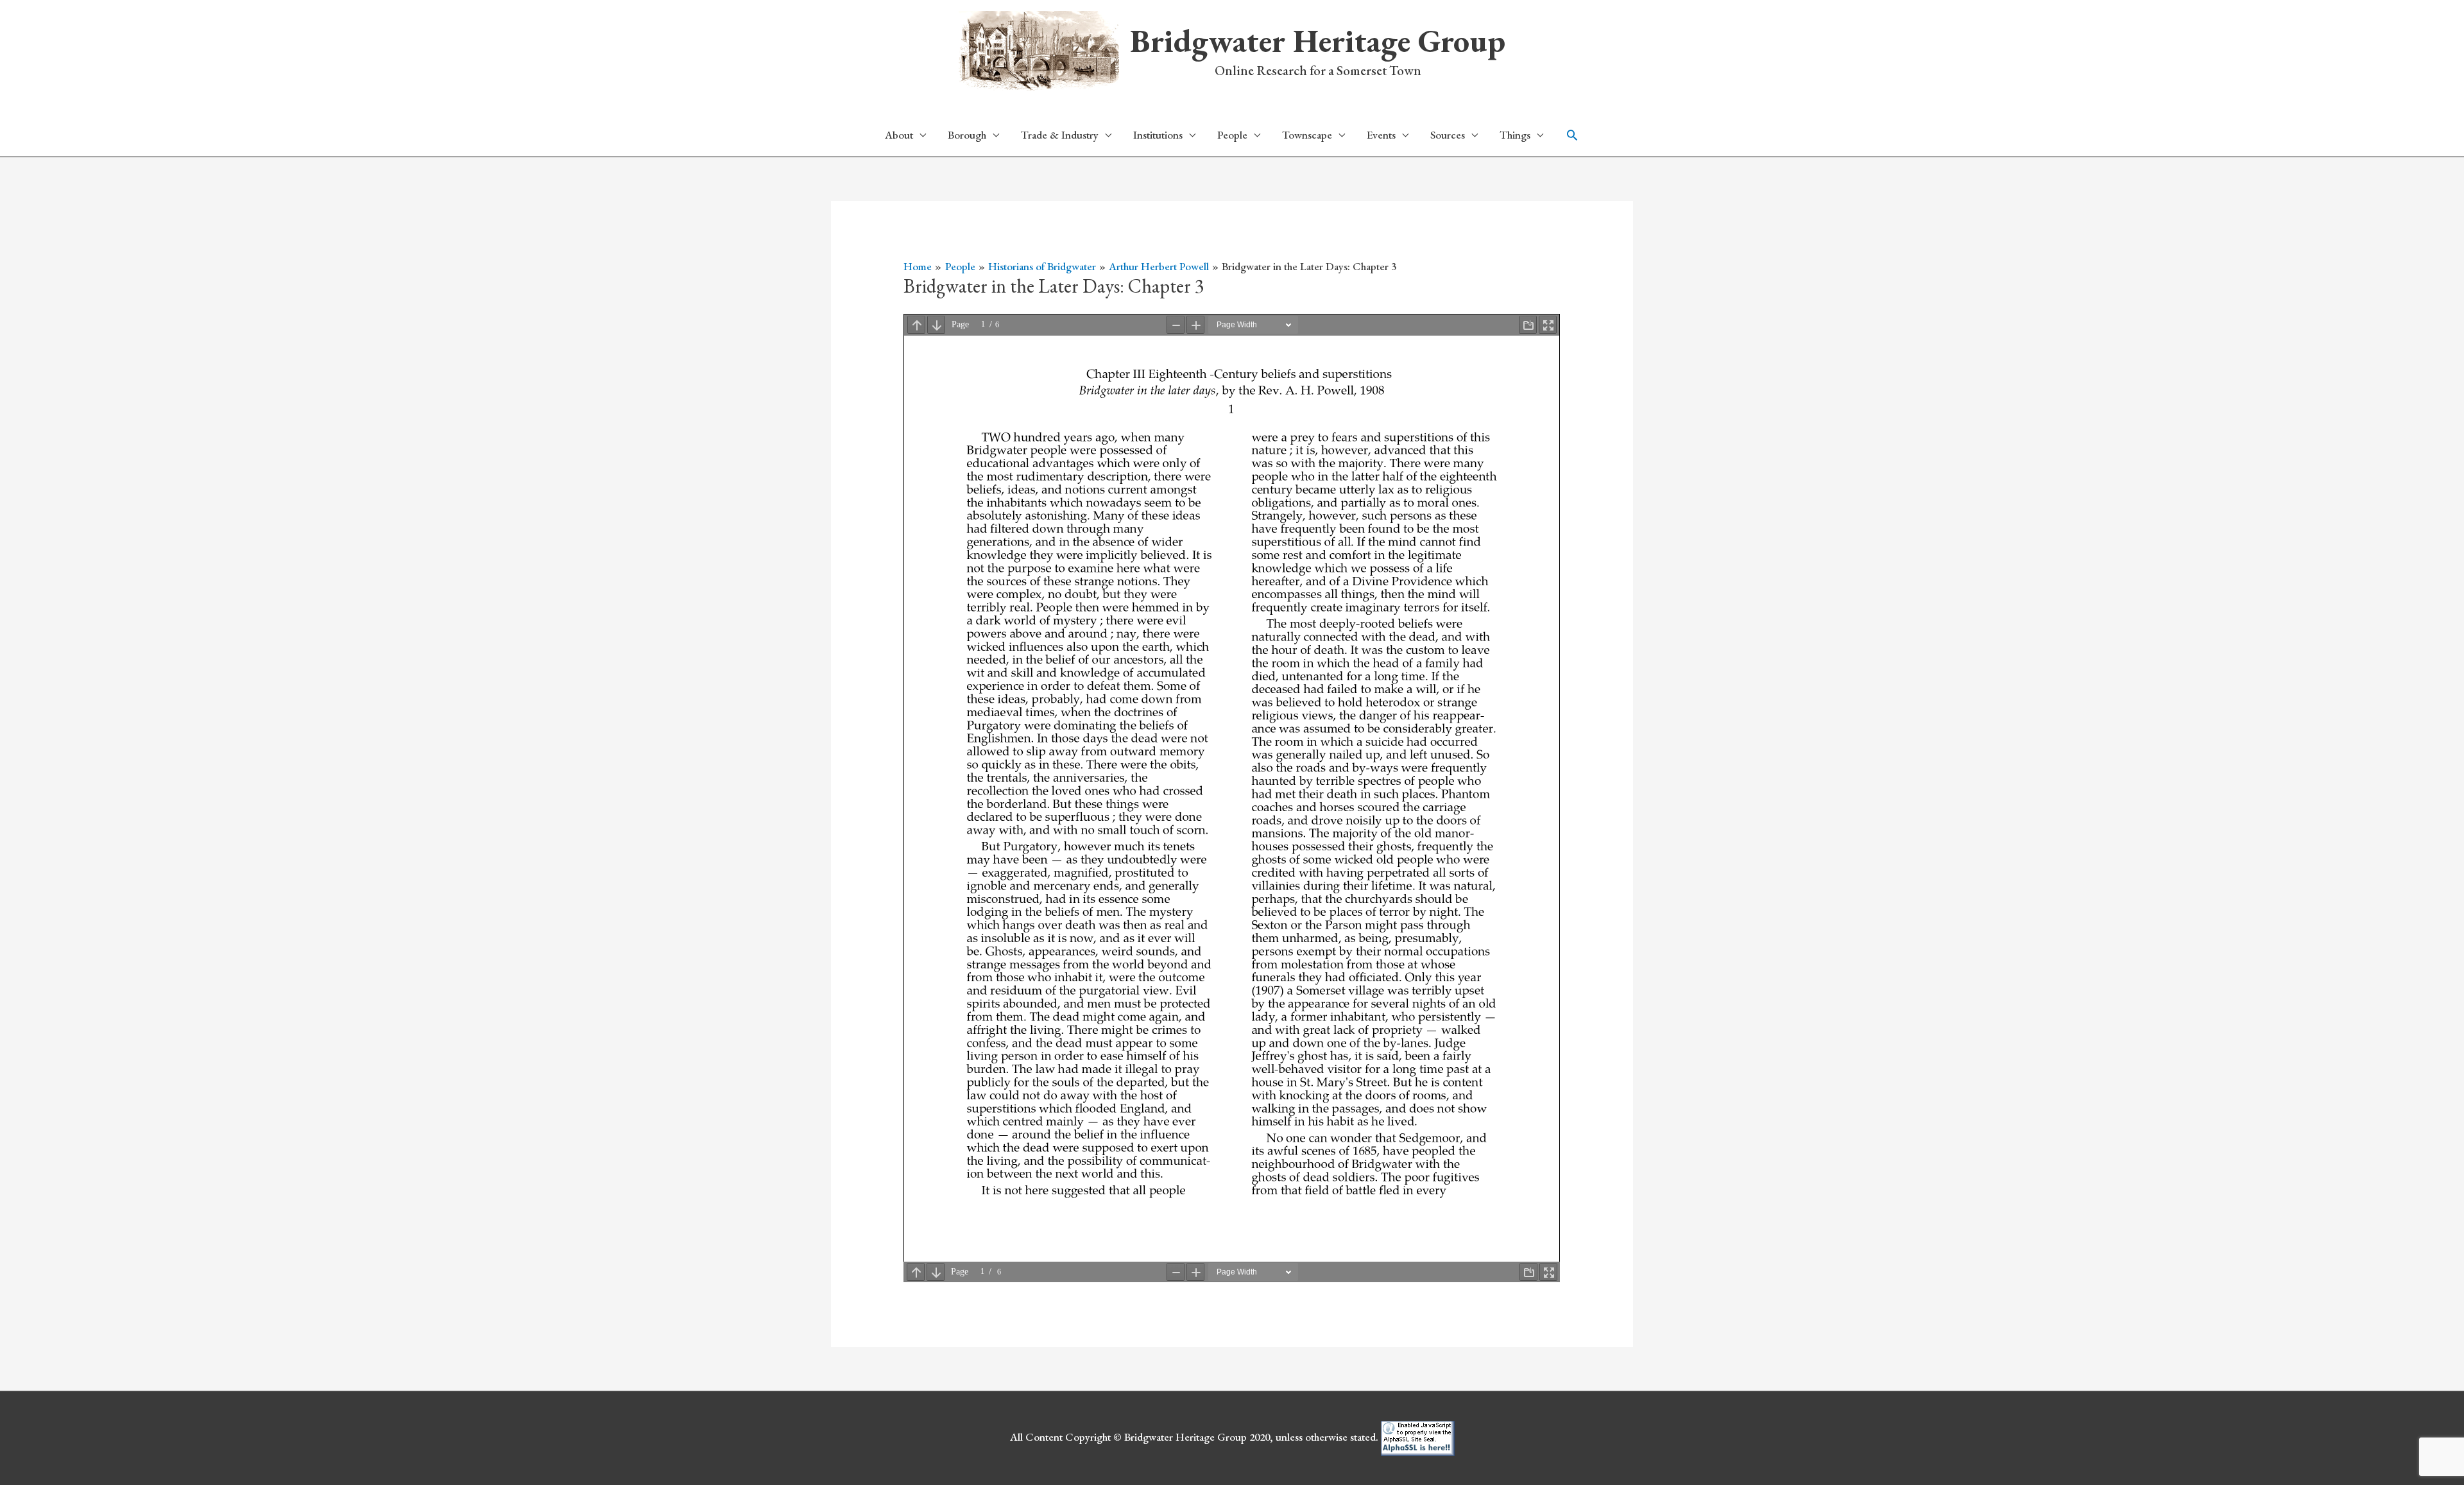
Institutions (1158, 135)
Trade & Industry (1060, 135)
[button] (1572, 135)
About (899, 135)
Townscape (1307, 135)
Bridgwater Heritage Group (1318, 41)
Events (1381, 135)
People (1232, 135)
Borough (967, 135)
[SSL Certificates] (1418, 1437)
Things (1515, 135)
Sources (1448, 135)
